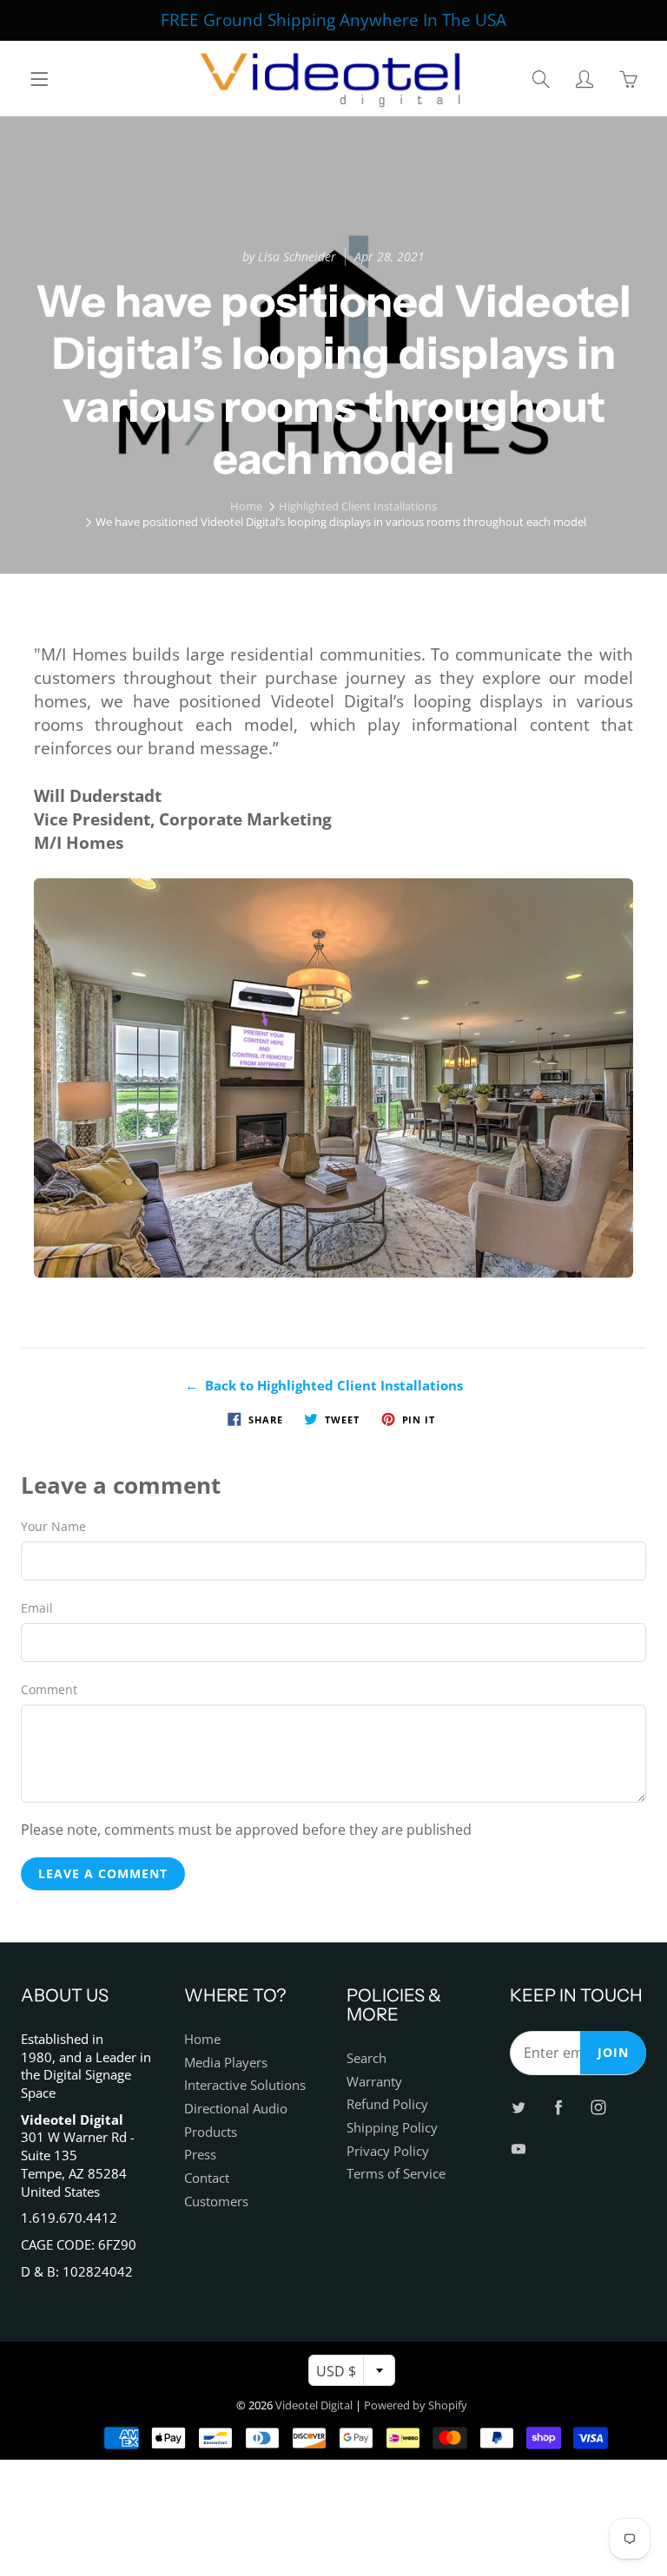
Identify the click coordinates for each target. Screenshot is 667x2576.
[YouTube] (383, 314)
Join (499, 256)
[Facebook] (309, 314)
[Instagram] (346, 314)
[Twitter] (271, 314)
